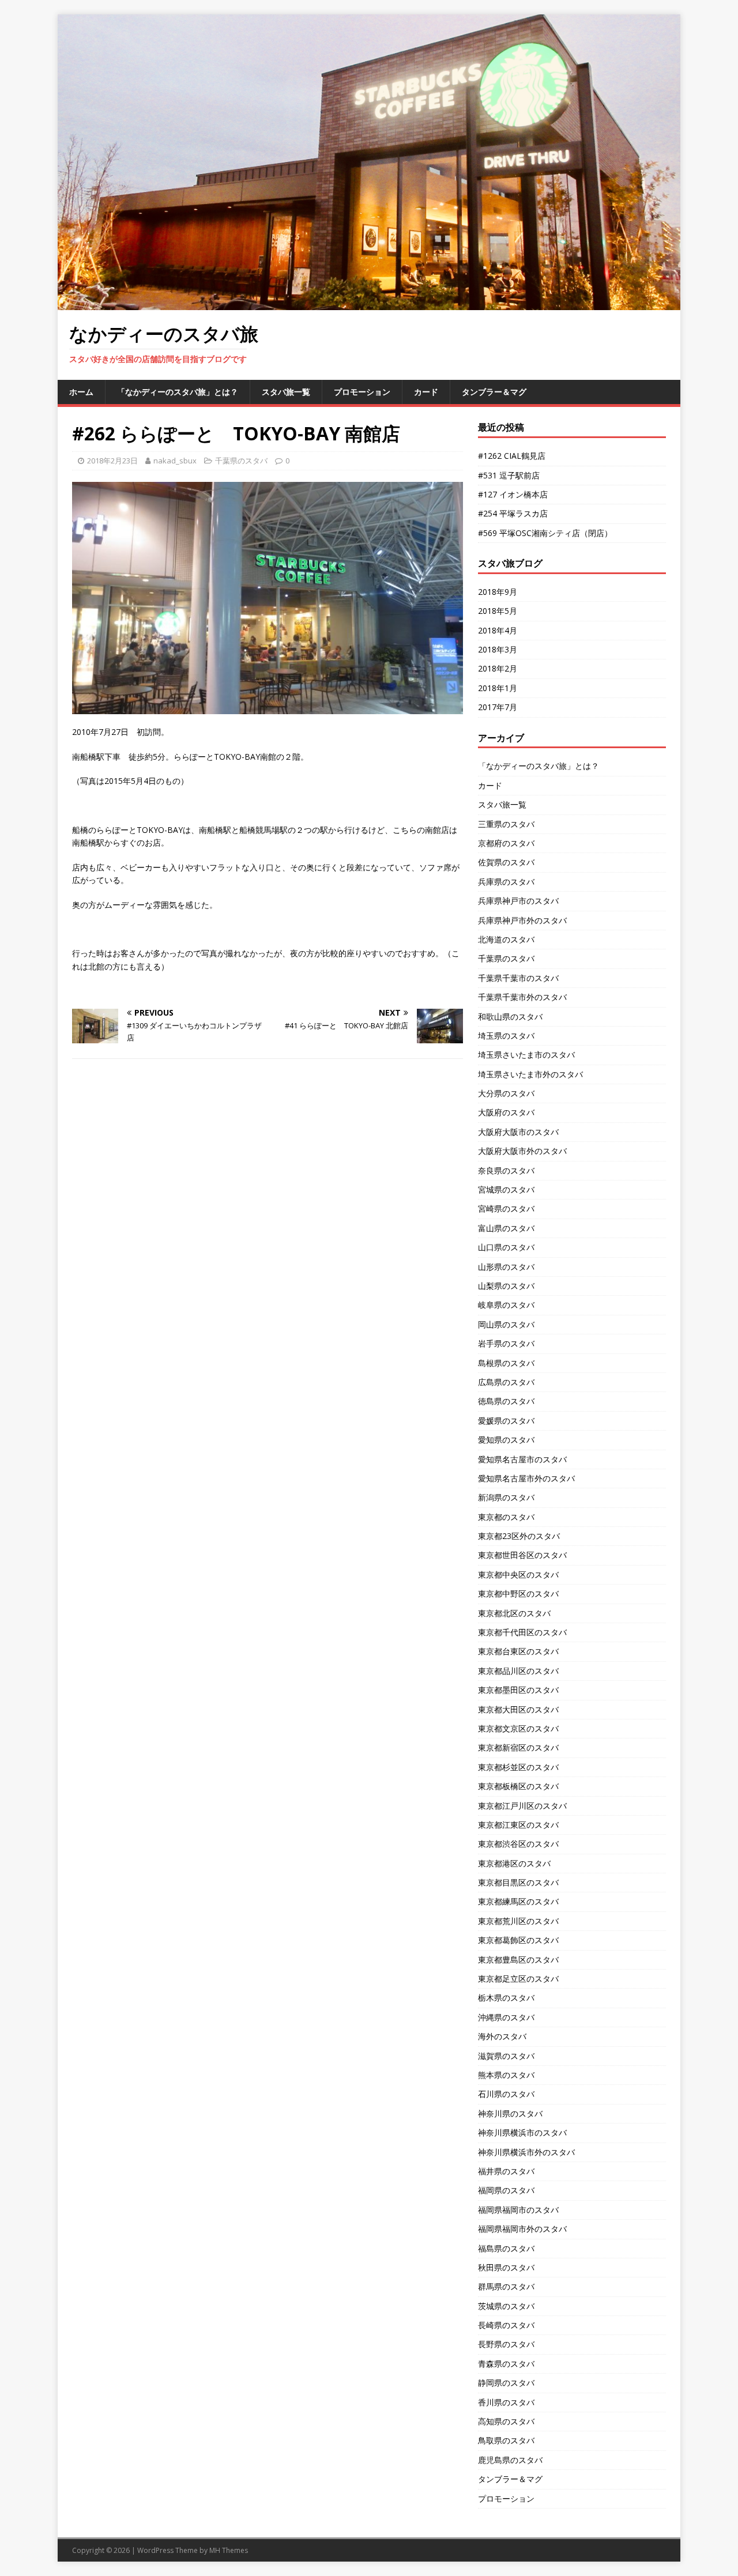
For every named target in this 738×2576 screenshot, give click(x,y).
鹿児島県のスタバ (510, 2460)
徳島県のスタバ (506, 1401)
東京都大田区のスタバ (518, 1709)
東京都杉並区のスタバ (518, 1767)
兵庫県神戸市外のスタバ (522, 920)
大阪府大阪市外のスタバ (522, 1151)
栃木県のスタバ (506, 1998)
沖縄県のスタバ (506, 2017)
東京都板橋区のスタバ (518, 1786)
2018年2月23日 (112, 461)
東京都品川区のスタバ (518, 1671)
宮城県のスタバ (506, 1189)
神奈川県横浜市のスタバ (522, 2132)
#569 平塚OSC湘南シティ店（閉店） (545, 533)
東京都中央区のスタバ (518, 1574)
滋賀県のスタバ (506, 2056)
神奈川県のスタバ (510, 2113)
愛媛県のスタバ (506, 1421)
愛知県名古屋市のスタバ (522, 1459)
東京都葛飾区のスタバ (518, 1940)
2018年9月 (498, 592)
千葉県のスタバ (241, 461)
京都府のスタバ (506, 843)
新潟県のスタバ (506, 1497)
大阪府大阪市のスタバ (518, 1132)
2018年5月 (498, 611)
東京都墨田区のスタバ (518, 1690)
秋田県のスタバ (506, 2267)
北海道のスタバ (506, 939)
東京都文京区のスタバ (518, 1728)
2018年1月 (498, 688)
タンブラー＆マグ (494, 392)
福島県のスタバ (506, 2248)
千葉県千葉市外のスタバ (522, 997)
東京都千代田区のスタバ (522, 1632)
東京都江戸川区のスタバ (522, 1806)
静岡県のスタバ (506, 2383)
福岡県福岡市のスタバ (518, 2210)
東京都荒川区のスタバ (518, 1921)
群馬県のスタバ (506, 2286)
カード (426, 392)
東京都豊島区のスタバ (518, 1960)
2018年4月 (498, 630)
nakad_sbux (175, 461)
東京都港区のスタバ (514, 1863)
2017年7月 (498, 707)
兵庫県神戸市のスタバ (518, 901)
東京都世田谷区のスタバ (522, 1555)
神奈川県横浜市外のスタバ (526, 2152)
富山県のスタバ (506, 1228)
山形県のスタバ (506, 1267)
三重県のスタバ (506, 824)
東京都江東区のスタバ (518, 1825)
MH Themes (229, 2550)
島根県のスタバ (506, 1363)
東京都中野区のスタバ (518, 1594)
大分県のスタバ (506, 1093)
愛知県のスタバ (506, 1440)
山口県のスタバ (506, 1247)
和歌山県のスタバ (510, 1017)
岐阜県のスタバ (506, 1305)
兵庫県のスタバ (506, 882)
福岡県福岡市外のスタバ (522, 2229)
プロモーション (362, 392)
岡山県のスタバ (506, 1324)
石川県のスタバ (506, 2094)
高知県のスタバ (506, 2421)
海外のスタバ (502, 2036)
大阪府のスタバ (506, 1112)
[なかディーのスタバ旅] (369, 303)
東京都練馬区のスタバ (518, 1901)
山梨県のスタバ (506, 1286)
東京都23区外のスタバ (519, 1536)
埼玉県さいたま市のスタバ (526, 1055)
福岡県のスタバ (506, 2190)
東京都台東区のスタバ (518, 1651)
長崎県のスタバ (506, 2325)
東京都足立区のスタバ (518, 1979)
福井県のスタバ (506, 2171)
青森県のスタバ (506, 2364)
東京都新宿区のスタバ (518, 1747)
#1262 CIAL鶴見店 (512, 456)
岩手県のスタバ (506, 1343)
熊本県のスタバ (506, 2075)
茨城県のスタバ (506, 2306)
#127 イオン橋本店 (513, 494)
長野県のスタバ (506, 2344)
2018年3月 (498, 649)
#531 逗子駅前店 (509, 475)
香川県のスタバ (506, 2402)
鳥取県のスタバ (506, 2440)
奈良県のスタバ (506, 1170)
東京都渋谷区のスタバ (518, 1844)
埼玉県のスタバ (506, 1036)
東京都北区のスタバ (514, 1613)
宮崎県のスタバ (506, 1208)
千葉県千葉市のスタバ (518, 978)
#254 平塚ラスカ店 (513, 513)
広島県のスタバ (506, 1382)
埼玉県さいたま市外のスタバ (530, 1074)
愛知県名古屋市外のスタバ (526, 1478)
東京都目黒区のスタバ (518, 1882)
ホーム (81, 392)
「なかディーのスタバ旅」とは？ (178, 392)
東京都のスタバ (506, 1517)
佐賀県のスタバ (506, 862)
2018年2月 (498, 668)
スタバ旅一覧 (286, 392)
